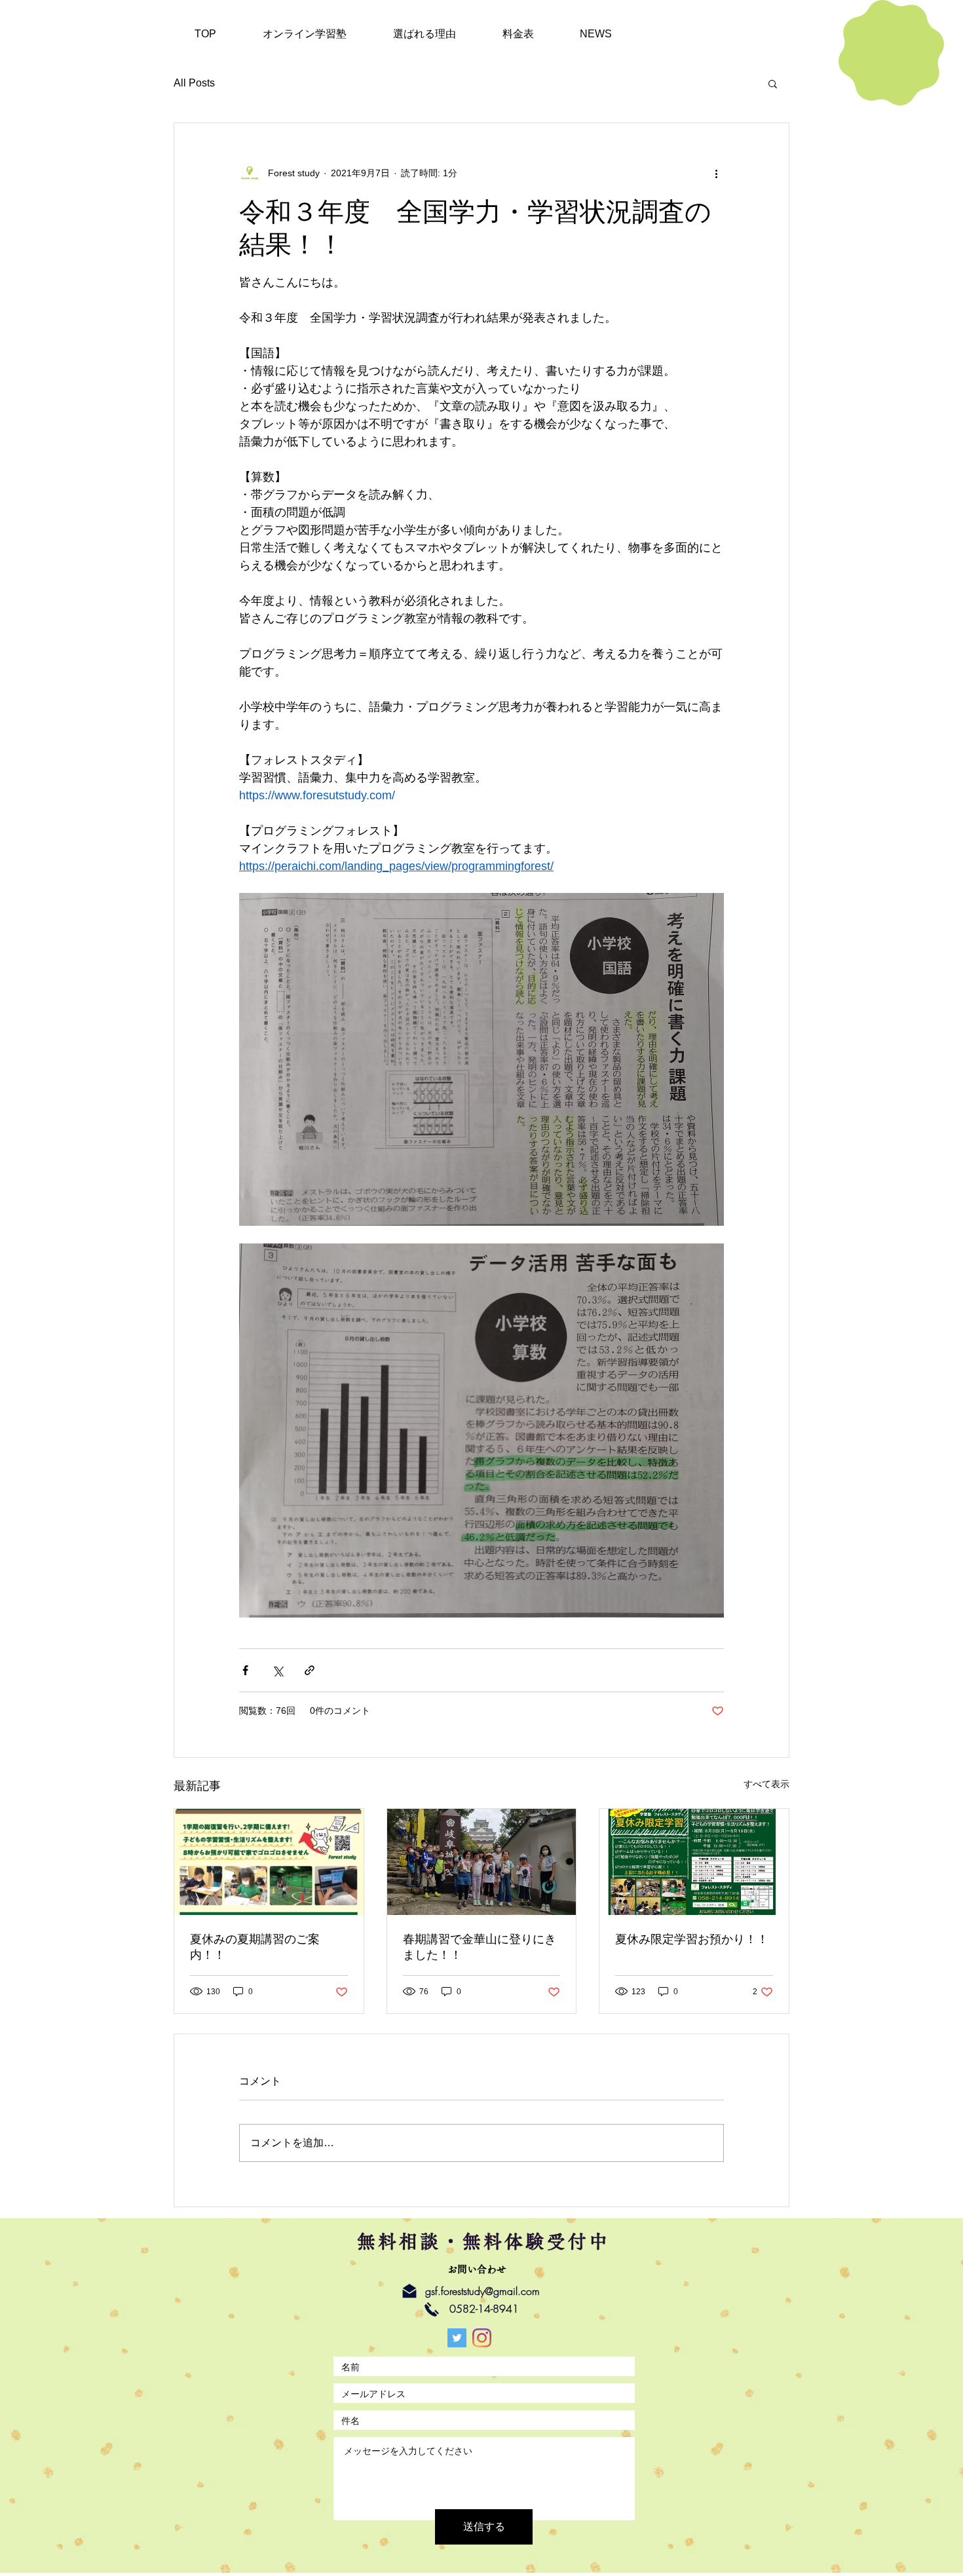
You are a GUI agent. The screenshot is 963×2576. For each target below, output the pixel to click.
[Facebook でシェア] (245, 1670)
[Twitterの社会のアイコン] (457, 2338)
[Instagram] (482, 2338)
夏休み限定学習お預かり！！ (692, 1939)
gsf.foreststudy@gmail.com (482, 2291)
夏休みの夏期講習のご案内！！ (255, 1947)
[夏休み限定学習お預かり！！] (694, 1862)
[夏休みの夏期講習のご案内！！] (269, 1862)
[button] (773, 83)
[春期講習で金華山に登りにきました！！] (482, 1862)
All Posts (194, 83)
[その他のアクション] (716, 173)
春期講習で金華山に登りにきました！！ (480, 1947)
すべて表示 (766, 1784)
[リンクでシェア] (310, 1670)
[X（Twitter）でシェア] (277, 1670)
